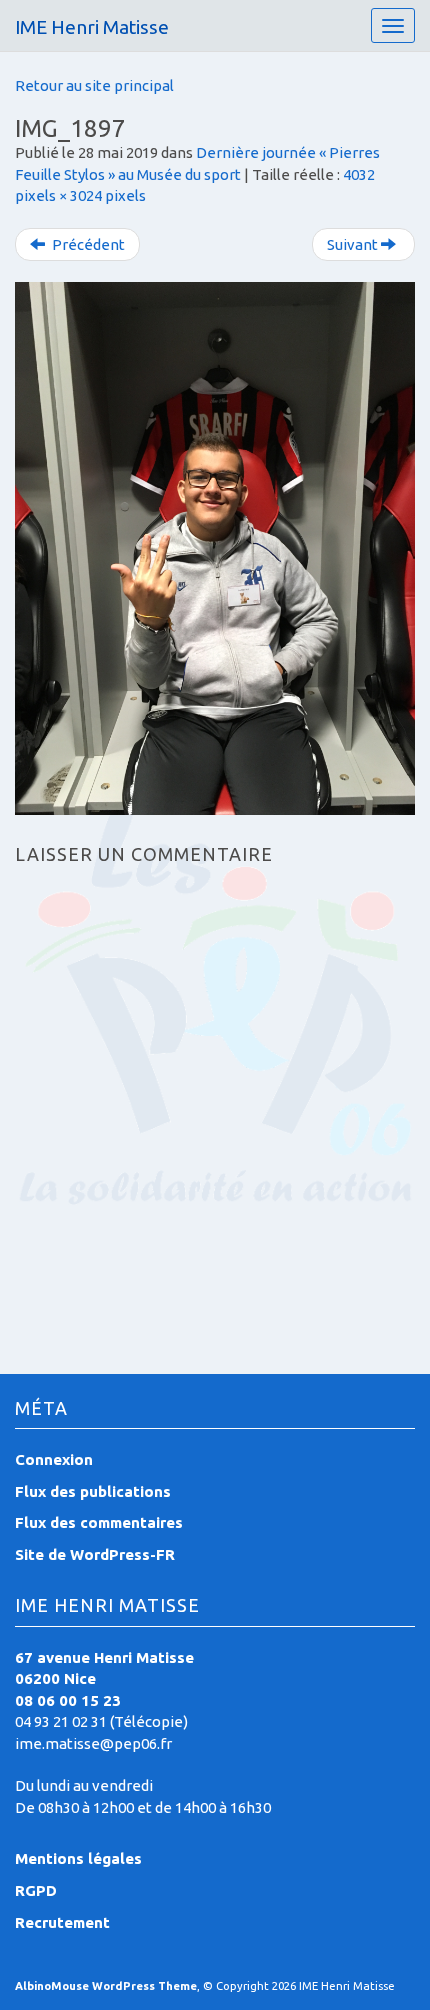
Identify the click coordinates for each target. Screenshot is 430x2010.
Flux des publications (93, 1491)
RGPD (36, 1890)
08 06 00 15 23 (68, 1700)
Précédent (87, 244)
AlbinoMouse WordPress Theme (106, 1986)
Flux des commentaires (99, 1522)
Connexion (54, 1459)
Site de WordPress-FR (95, 1554)
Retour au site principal (94, 85)
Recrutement (62, 1922)
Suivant (354, 244)
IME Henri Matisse (92, 27)
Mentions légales (78, 1858)
